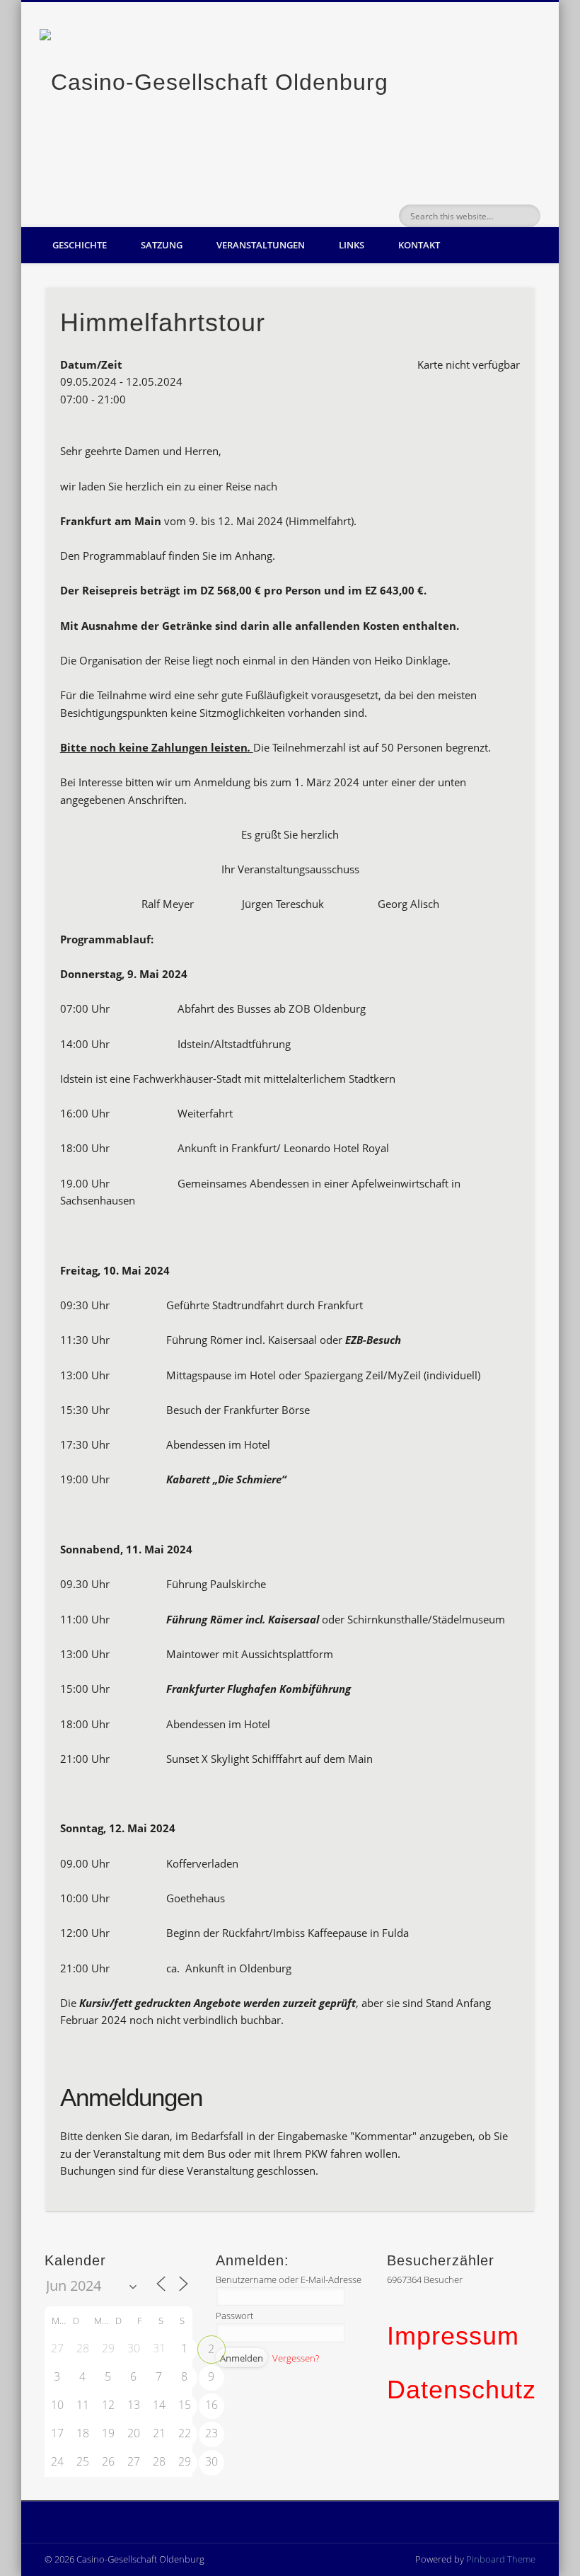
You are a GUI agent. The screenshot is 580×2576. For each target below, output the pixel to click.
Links (352, 245)
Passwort (234, 2316)
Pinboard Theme (501, 2559)
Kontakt (419, 245)
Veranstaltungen (261, 245)
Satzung (162, 245)
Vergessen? (296, 2358)
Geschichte (80, 245)
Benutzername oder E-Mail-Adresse (289, 2279)
